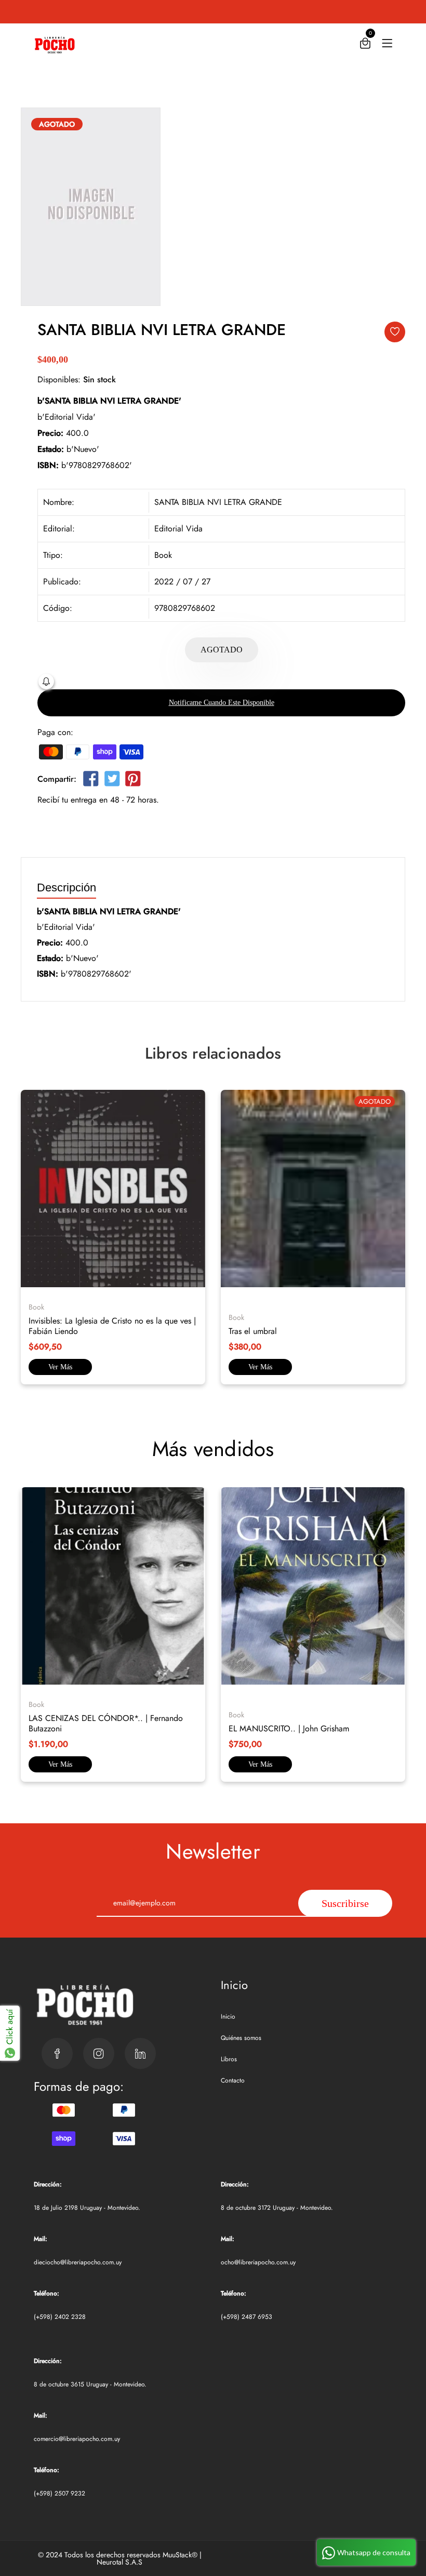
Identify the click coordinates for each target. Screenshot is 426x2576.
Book (163, 555)
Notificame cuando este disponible (222, 703)
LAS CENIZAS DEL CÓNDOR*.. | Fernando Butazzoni (106, 1723)
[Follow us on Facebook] (91, 781)
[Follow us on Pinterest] (133, 781)
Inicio (228, 2017)
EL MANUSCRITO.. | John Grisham (289, 1729)
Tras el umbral (253, 1331)
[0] (365, 45)
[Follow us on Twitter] (112, 781)
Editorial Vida (178, 529)
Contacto (233, 2080)
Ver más (60, 1367)
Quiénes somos (241, 2038)
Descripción (66, 888)
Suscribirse (345, 1903)
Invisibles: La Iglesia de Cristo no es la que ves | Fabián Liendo (112, 1326)
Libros (229, 2059)
